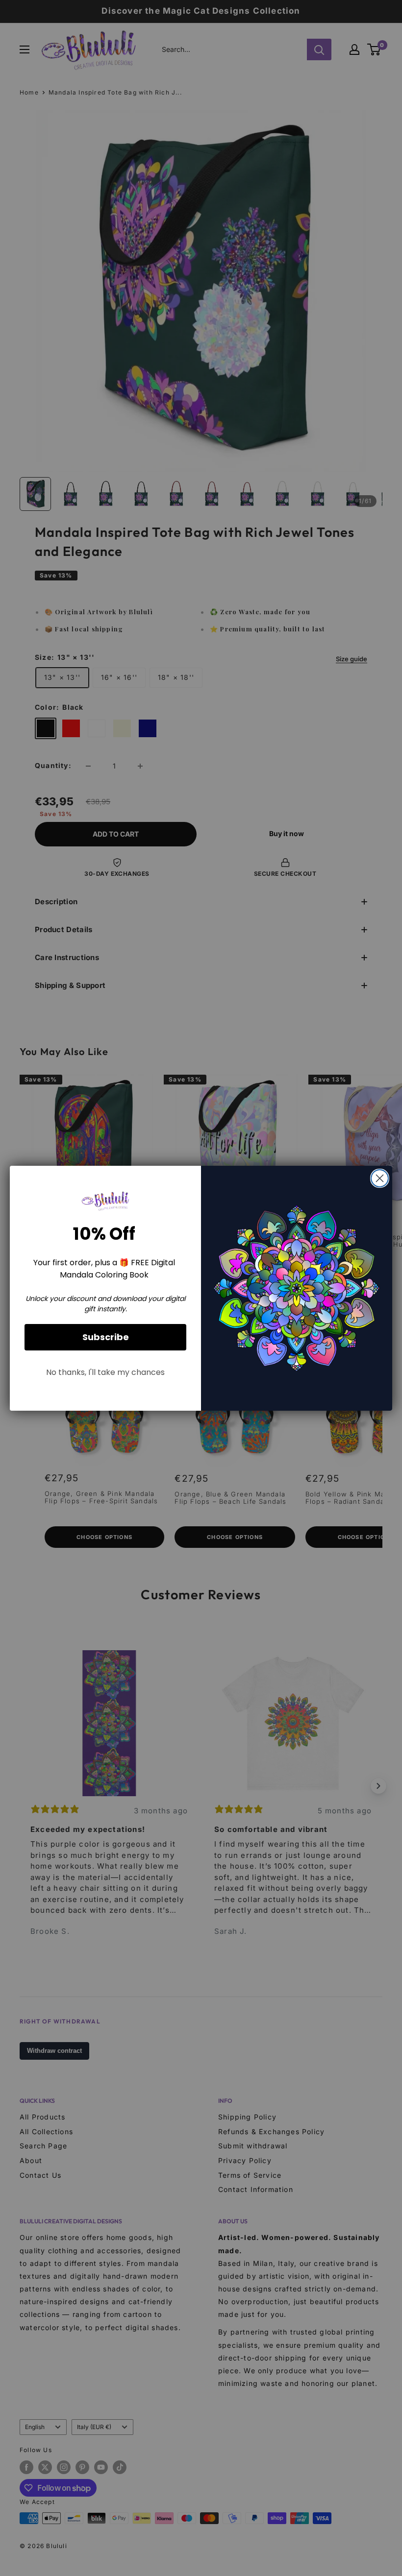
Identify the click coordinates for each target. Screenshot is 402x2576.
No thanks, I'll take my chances (105, 1372)
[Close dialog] (380, 1178)
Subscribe (106, 1337)
